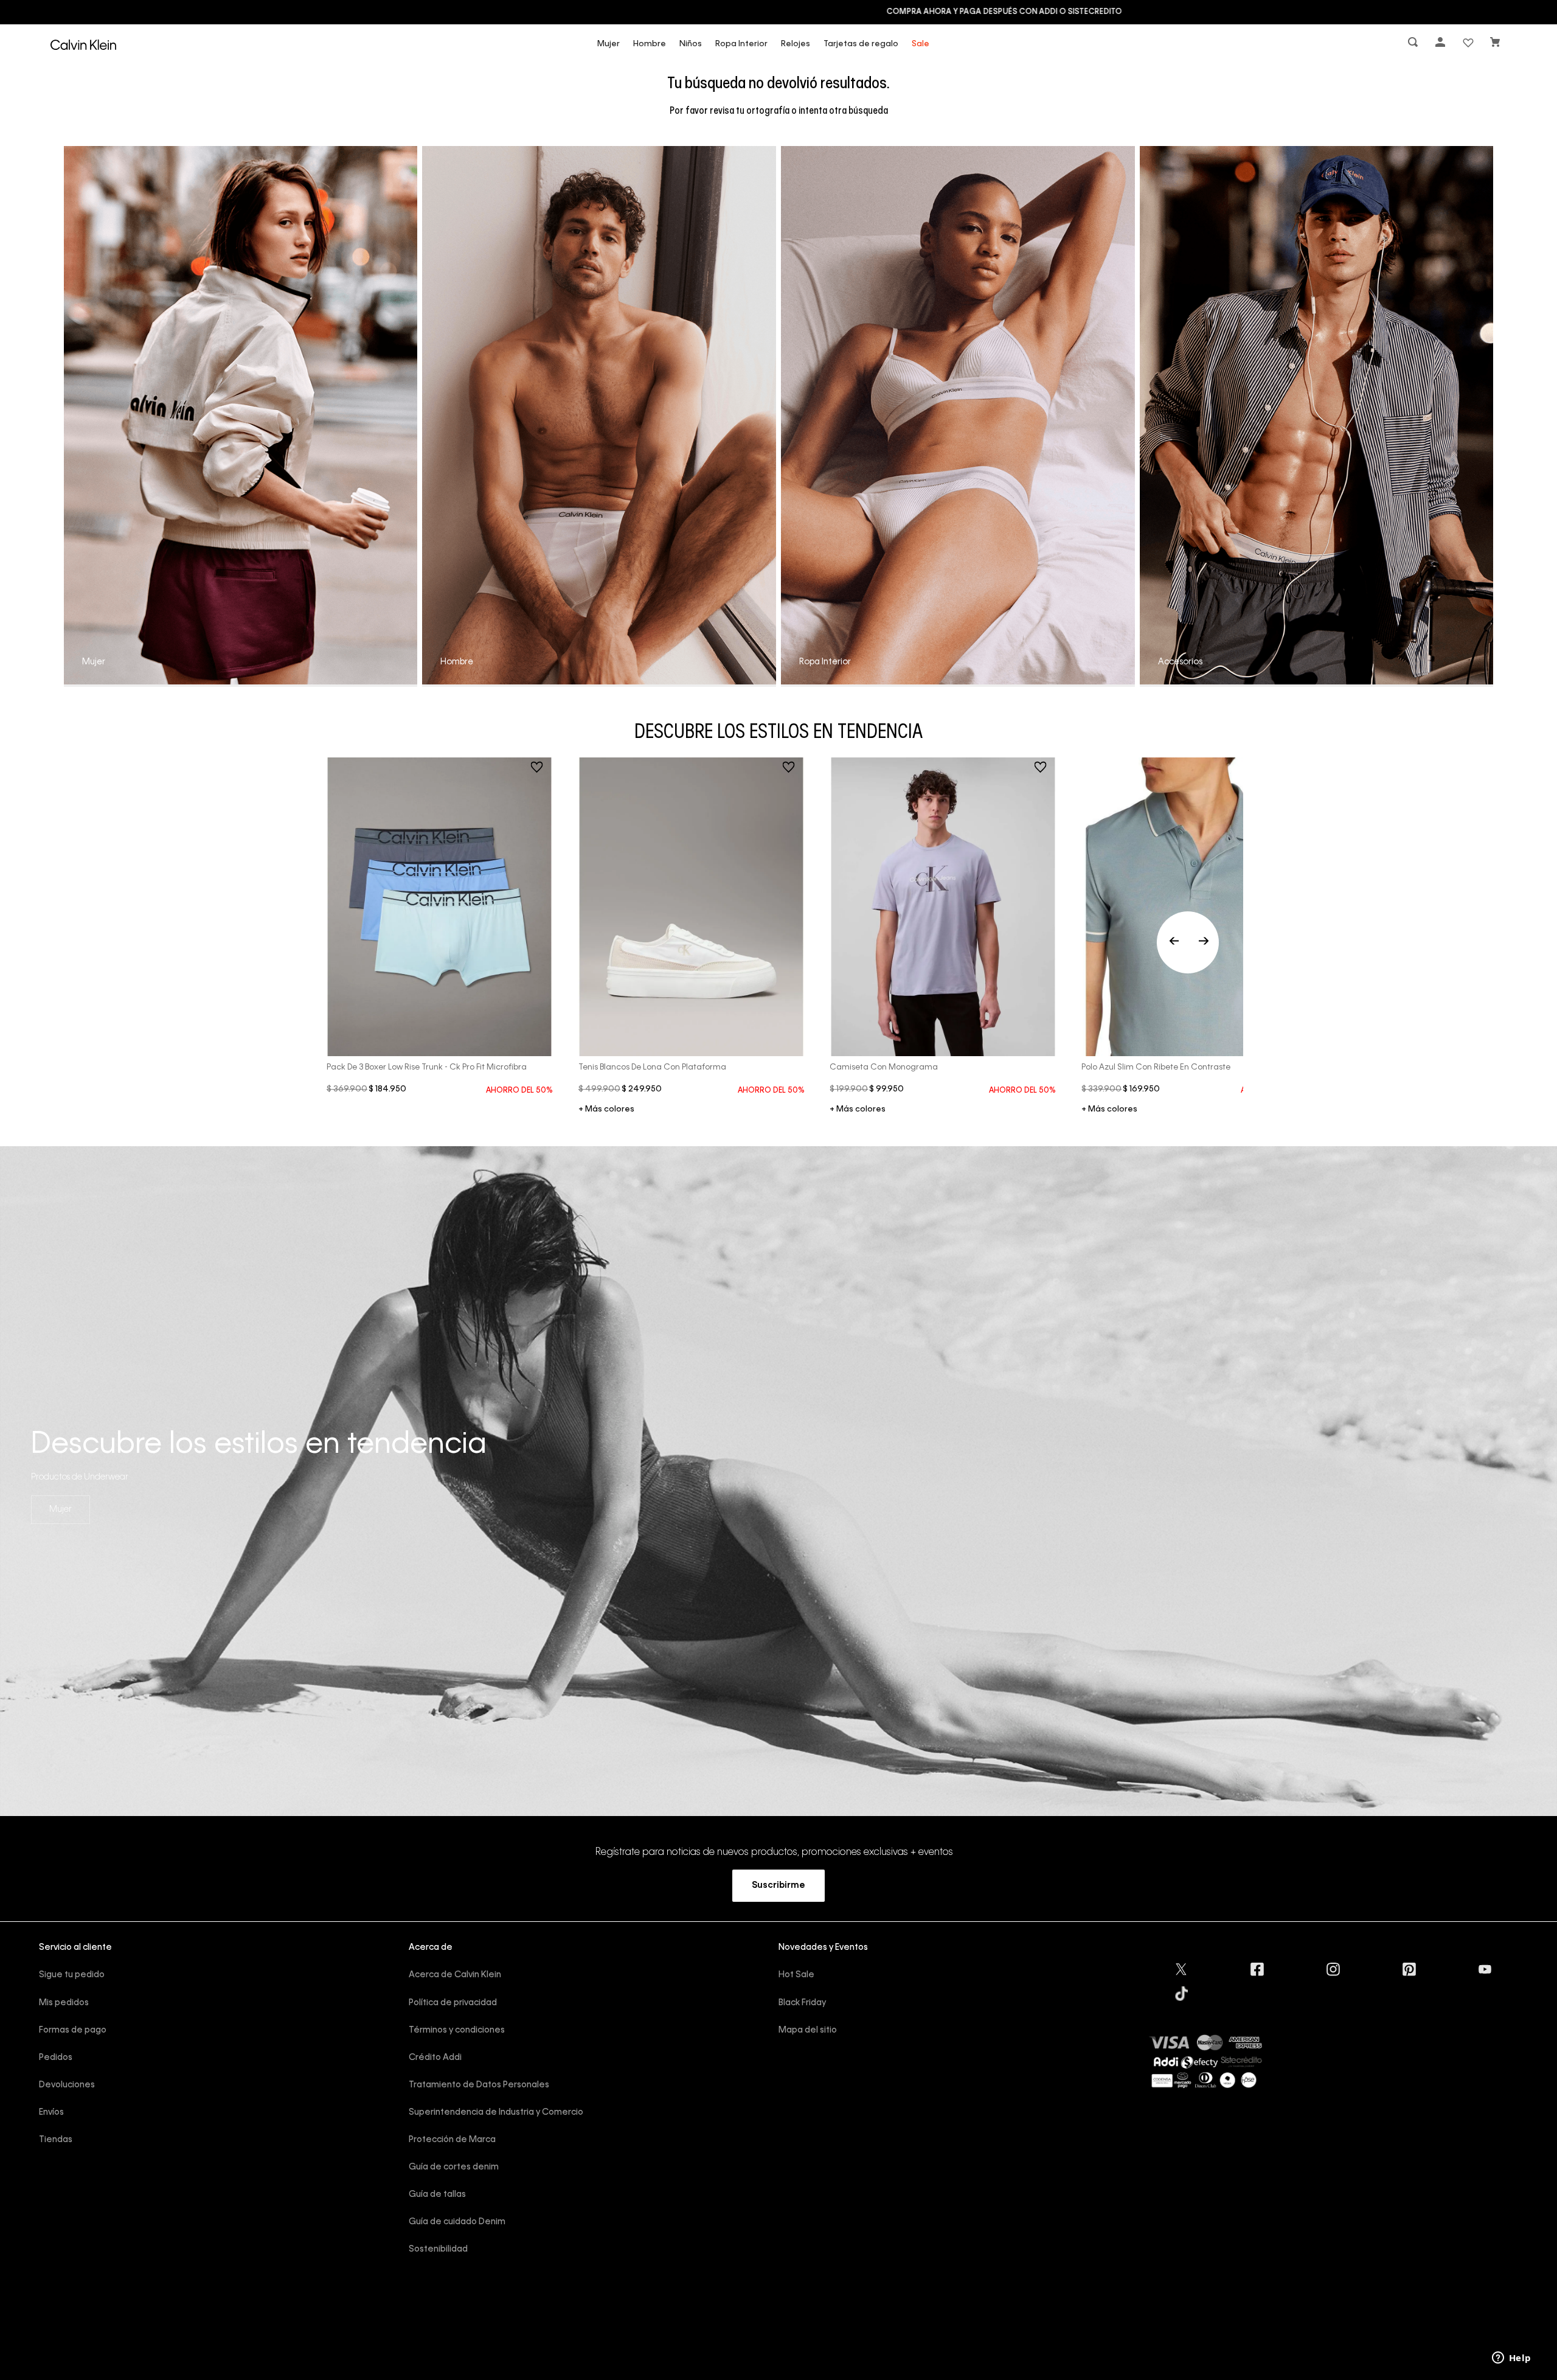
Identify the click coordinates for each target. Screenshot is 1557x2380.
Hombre (650, 44)
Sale (921, 44)
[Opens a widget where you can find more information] (1511, 2359)
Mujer (609, 44)
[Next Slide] (1204, 942)
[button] (1414, 45)
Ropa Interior (741, 44)
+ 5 (1109, 1110)
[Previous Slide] (1188, 942)
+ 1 (606, 1110)
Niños (691, 44)
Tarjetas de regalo (861, 44)
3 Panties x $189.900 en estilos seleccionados (778, 12)
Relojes (796, 44)
